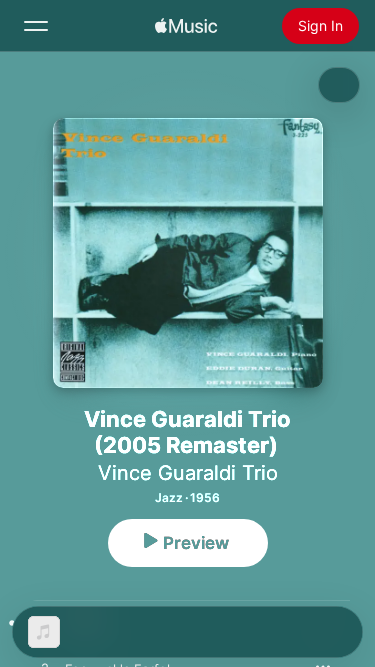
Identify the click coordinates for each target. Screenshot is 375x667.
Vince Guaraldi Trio (188, 473)
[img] (186, 26)
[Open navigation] (36, 26)
